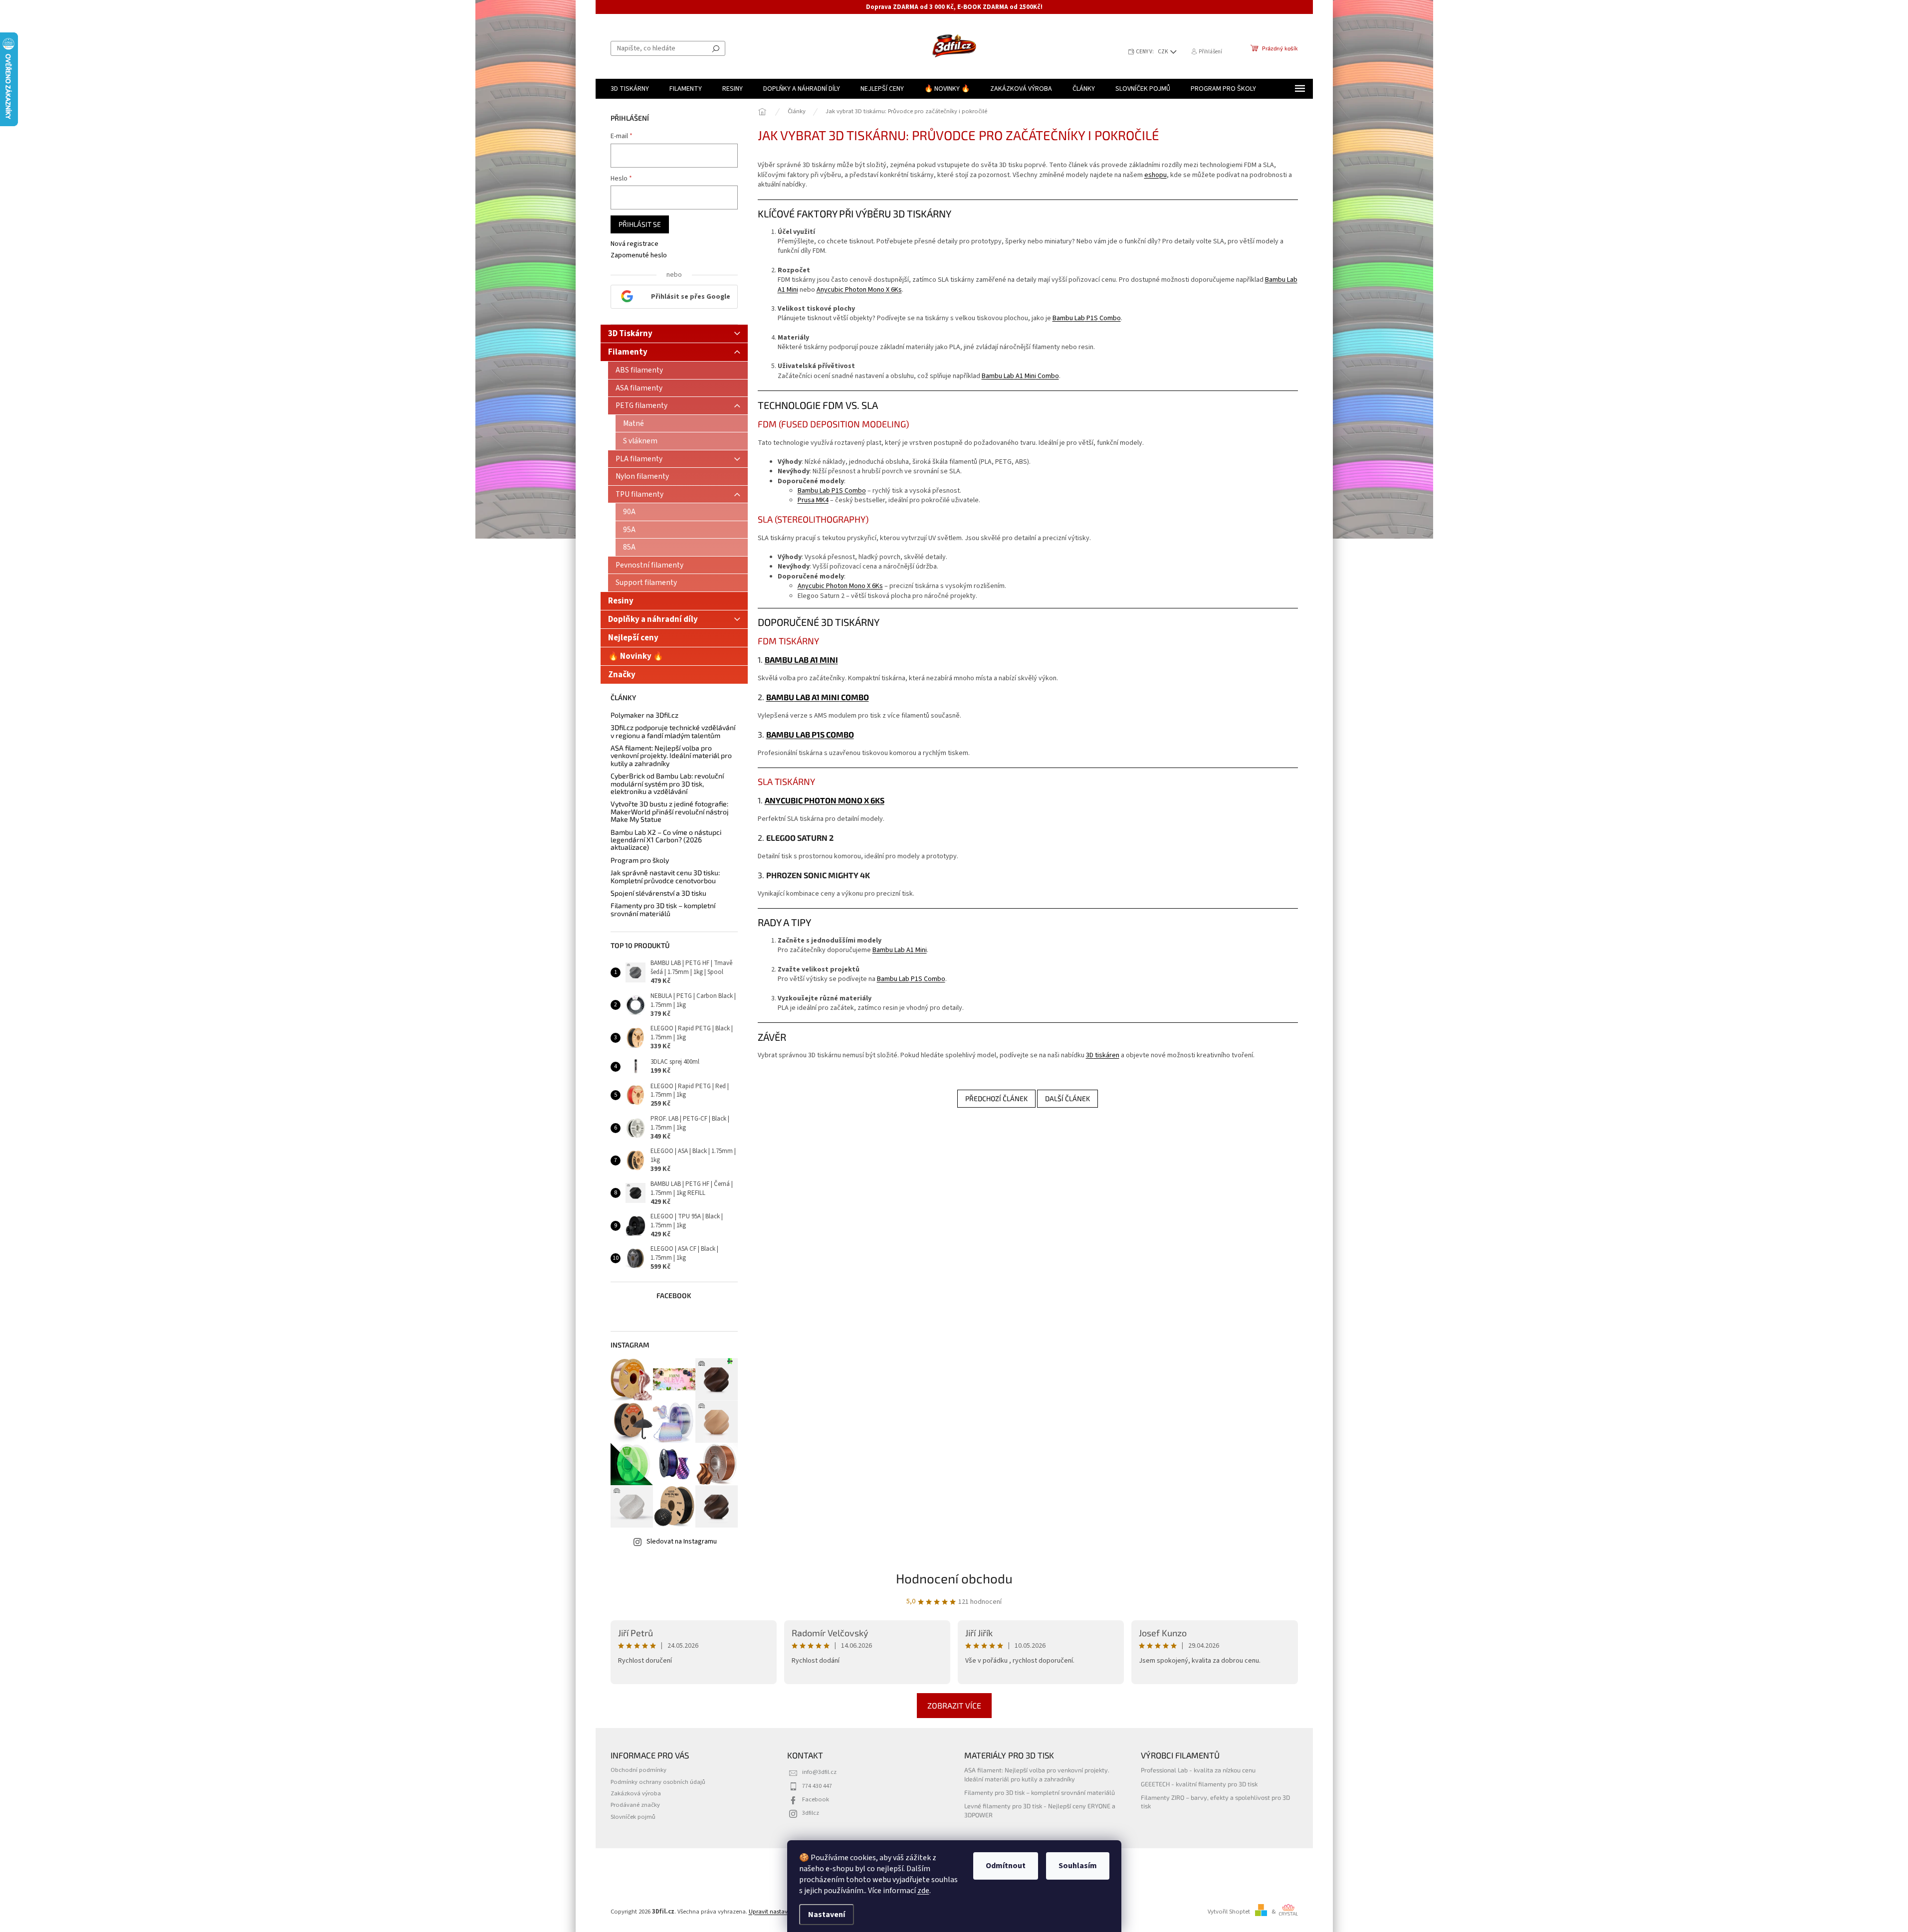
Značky (622, 675)
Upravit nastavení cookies (783, 1912)
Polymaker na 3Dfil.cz (644, 715)
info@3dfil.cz (819, 1772)
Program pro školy (640, 860)
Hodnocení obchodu (954, 1578)
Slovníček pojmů (633, 1817)
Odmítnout (1006, 1866)
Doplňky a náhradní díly (653, 619)
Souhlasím (1078, 1866)
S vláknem (640, 441)
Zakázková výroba (636, 1793)
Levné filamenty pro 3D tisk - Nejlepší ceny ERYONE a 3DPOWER (1040, 1810)
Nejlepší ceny (633, 638)
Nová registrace (635, 244)
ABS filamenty (639, 370)
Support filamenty (646, 582)
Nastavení (827, 1915)
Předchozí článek (996, 1098)
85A (629, 547)
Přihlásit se (640, 224)
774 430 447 (817, 1786)
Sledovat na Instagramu (682, 1542)
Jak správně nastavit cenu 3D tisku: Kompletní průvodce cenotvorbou (665, 876)
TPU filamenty (639, 494)
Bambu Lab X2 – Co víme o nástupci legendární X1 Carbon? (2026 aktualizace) (666, 840)
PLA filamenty (639, 459)
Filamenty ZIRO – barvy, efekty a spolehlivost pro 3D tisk (1215, 1802)
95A (629, 530)
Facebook (816, 1799)
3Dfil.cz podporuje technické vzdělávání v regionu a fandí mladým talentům (673, 731)
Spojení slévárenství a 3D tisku (658, 893)
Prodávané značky (635, 1805)
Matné (634, 423)
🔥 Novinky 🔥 (636, 656)
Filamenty (628, 352)
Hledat (716, 48)
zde (923, 1891)
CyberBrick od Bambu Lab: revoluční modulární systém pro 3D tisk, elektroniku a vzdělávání (667, 783)
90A (629, 512)
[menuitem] (630, 89)
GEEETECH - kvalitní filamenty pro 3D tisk (1199, 1784)
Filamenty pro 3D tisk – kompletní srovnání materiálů (663, 909)
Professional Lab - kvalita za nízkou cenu (1198, 1770)
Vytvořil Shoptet (1229, 1912)
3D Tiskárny (630, 334)
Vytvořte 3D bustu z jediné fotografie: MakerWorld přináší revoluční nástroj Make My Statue (670, 811)
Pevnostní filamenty (649, 565)
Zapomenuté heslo (639, 256)
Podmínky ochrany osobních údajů (658, 1782)
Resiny (621, 601)
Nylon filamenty (642, 476)
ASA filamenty (639, 388)
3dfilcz (811, 1813)
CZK (1164, 52)
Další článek (1067, 1098)
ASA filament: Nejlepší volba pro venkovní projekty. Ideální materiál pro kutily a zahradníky (671, 756)
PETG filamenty (641, 405)
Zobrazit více (954, 1705)
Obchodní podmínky (638, 1770)
